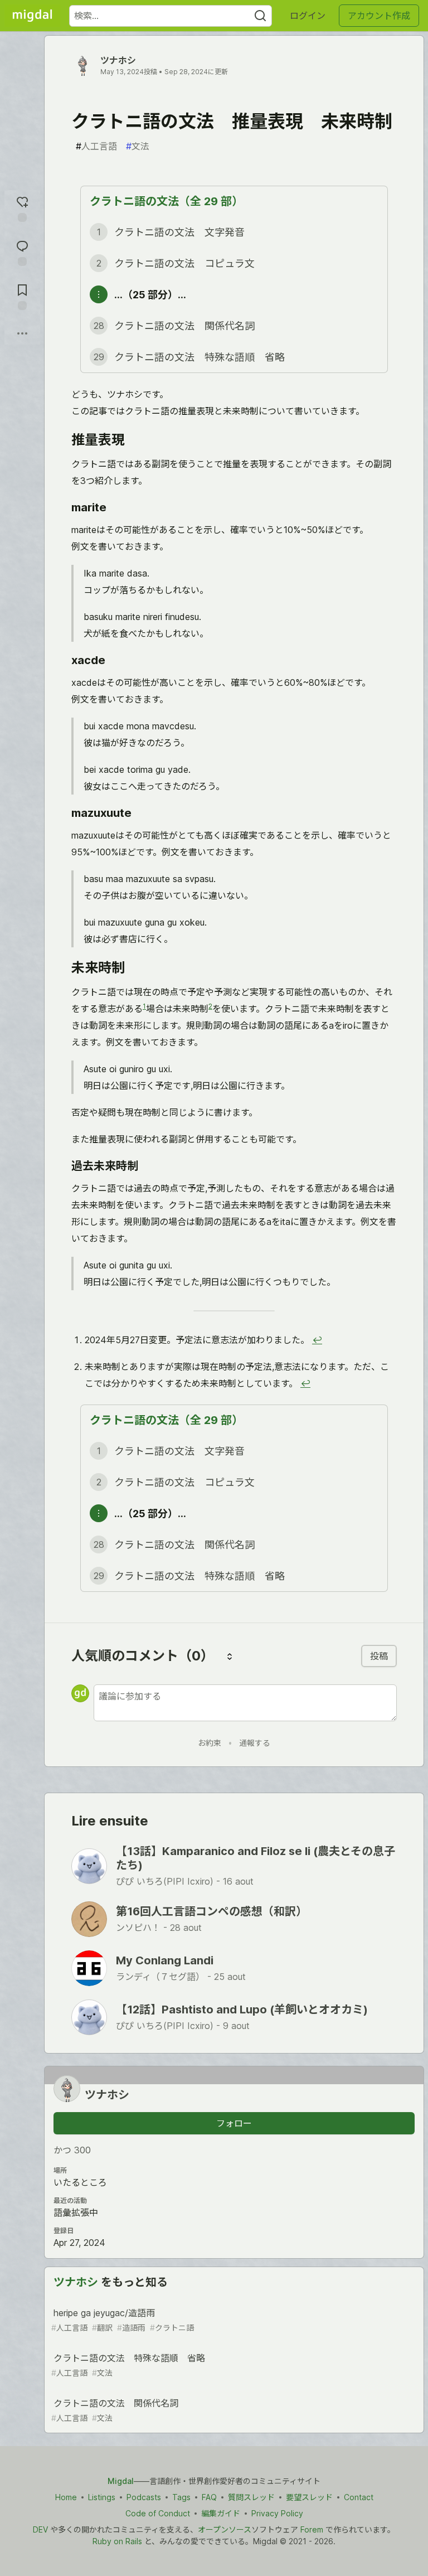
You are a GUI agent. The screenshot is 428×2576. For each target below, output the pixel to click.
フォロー (234, 2123)
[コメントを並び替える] (230, 1656)
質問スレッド (251, 2497)
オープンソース (225, 2529)
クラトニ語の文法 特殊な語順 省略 (128, 2365)
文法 (138, 146)
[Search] (260, 16)
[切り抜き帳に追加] (22, 296)
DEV (40, 2529)
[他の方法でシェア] (22, 333)
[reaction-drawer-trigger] (22, 208)
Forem (312, 2529)
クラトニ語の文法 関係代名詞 (115, 2410)
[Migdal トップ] (32, 16)
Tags (181, 2497)
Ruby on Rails (117, 2541)
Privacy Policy (277, 2513)
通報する (255, 1743)
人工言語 (96, 146)
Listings (102, 2497)
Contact (359, 2497)
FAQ (209, 2497)
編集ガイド (221, 2513)
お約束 (210, 1743)
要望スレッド (309, 2497)
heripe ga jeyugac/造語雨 (123, 2320)
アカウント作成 (379, 16)
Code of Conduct (158, 2513)
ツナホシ (118, 60)
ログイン (308, 16)
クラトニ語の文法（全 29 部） (166, 201)
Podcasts (144, 2497)
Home (66, 2497)
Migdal (121, 2481)
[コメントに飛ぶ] (22, 252)
